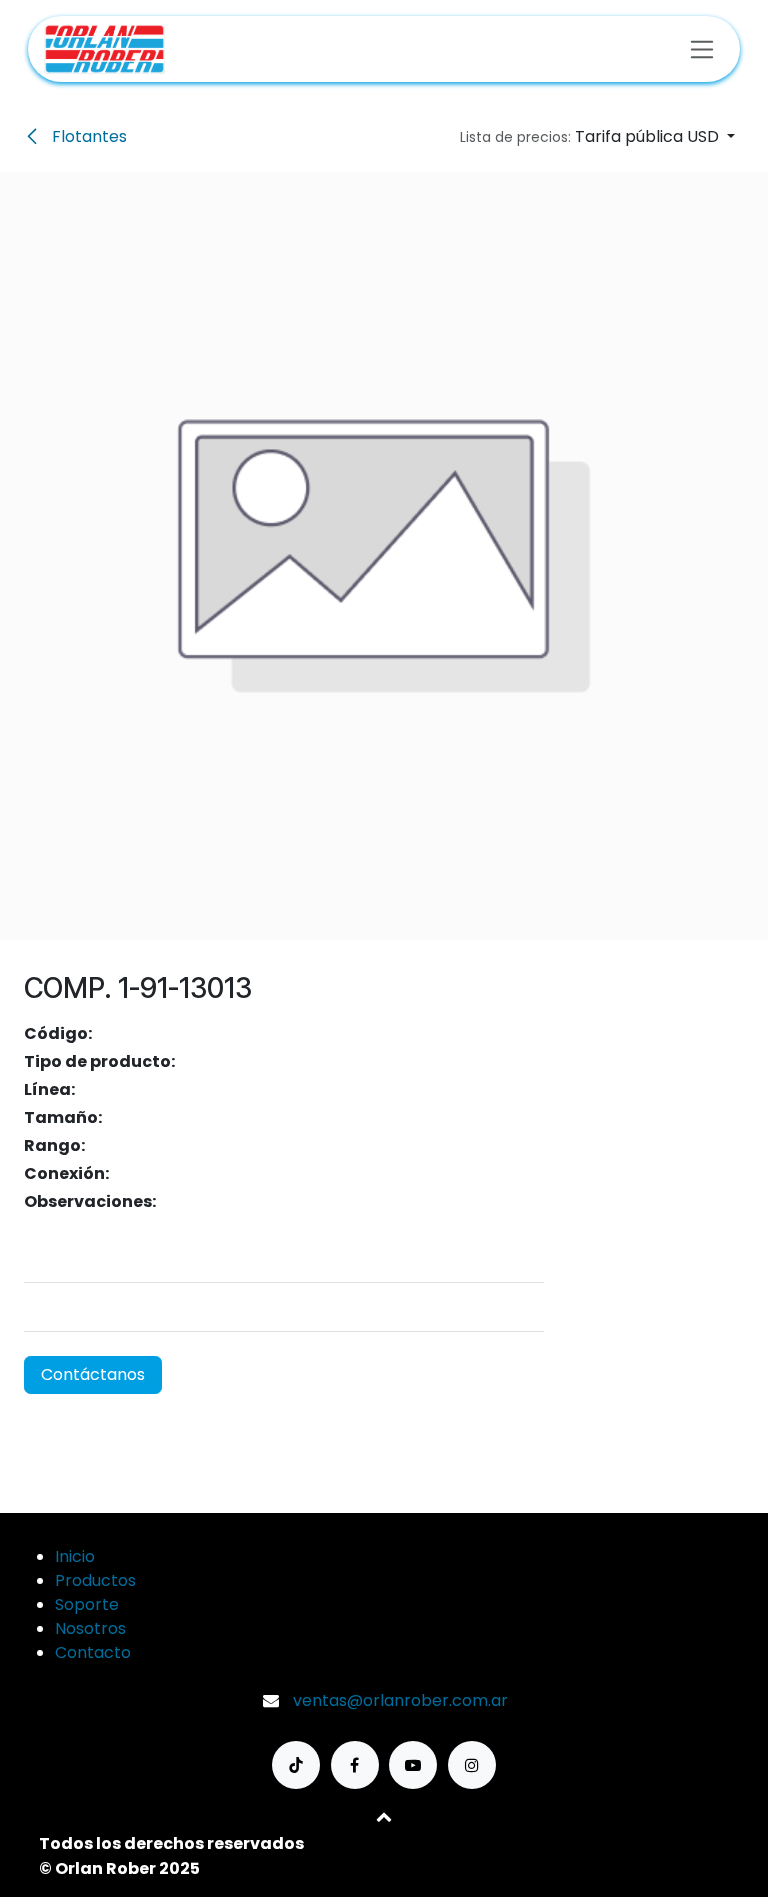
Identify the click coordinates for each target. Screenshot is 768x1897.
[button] (597, 137)
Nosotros (90, 1628)
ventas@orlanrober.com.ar (400, 1700)
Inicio (75, 1556)
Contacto (93, 1652)
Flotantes (87, 136)
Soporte (87, 1604)
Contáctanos (93, 1374)
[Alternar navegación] (702, 48)
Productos (95, 1580)
